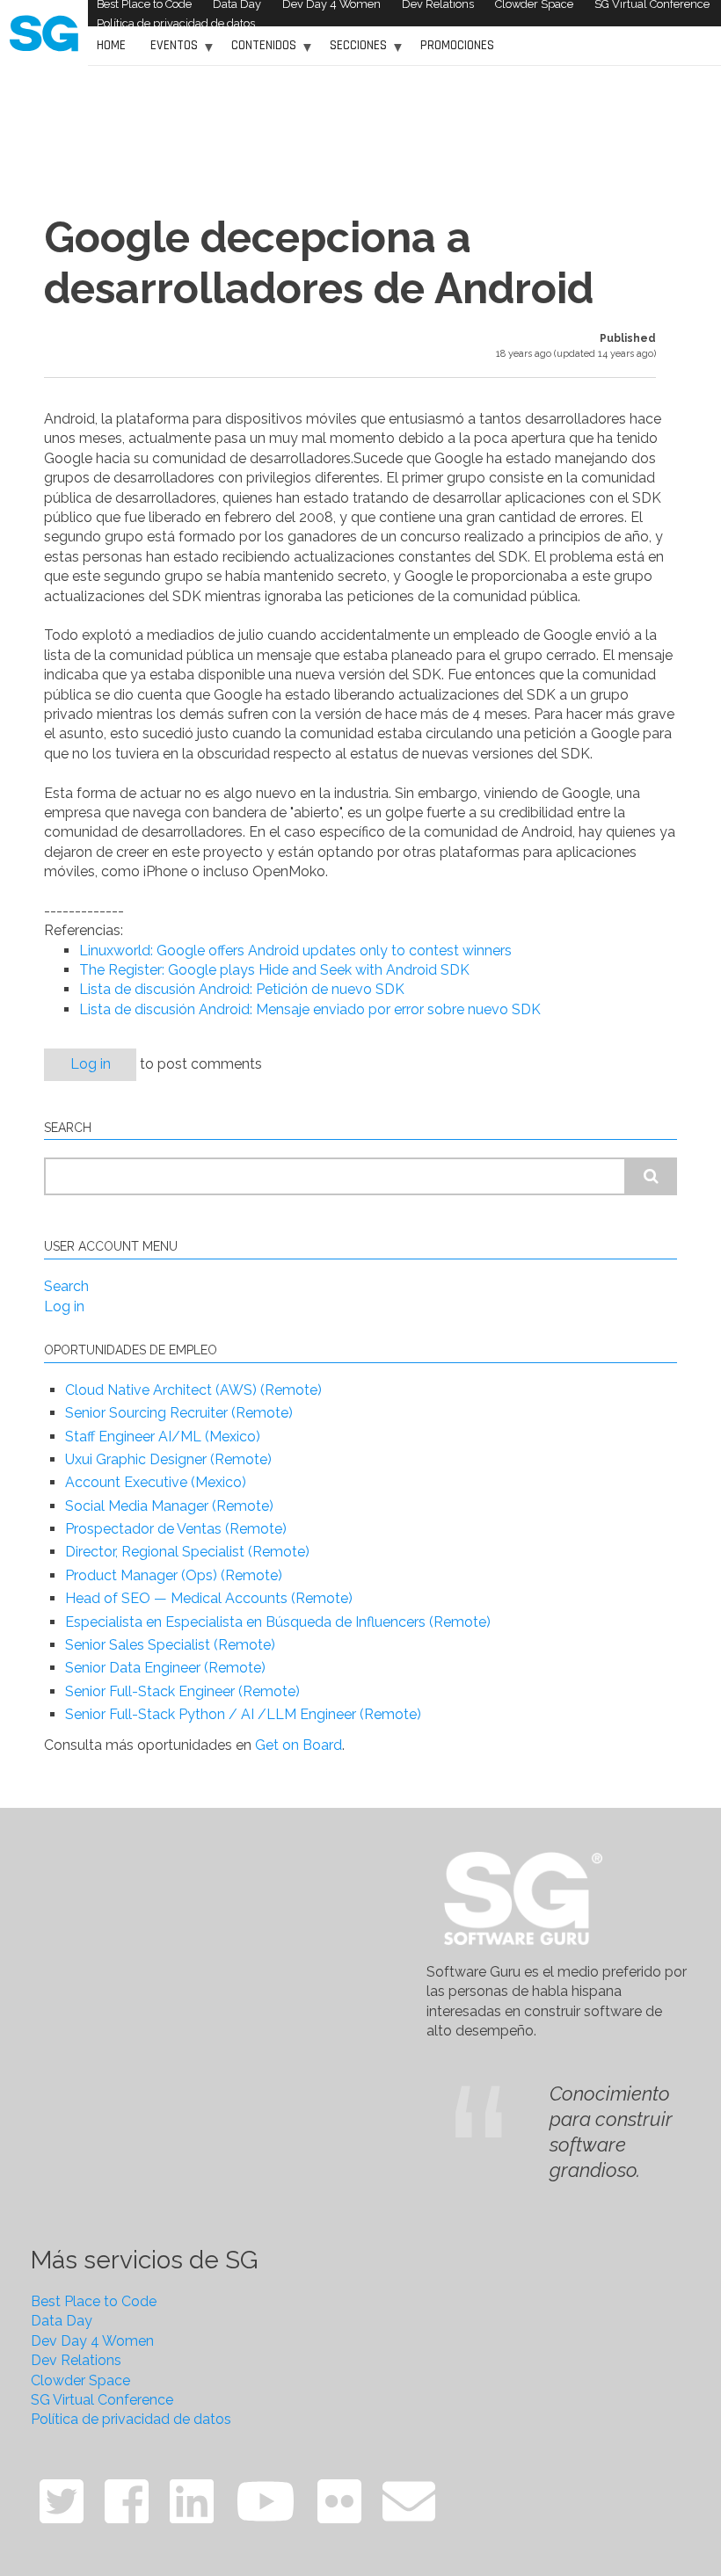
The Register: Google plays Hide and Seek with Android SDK (274, 970)
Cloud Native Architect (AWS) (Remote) (193, 1390)
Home (111, 45)
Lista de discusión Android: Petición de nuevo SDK (242, 989)
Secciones (354, 51)
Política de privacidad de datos (176, 23)
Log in (91, 1064)
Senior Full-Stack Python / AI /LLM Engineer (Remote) (243, 1714)
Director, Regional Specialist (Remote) (187, 1552)
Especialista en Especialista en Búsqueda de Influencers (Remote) (278, 1622)
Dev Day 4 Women (92, 2341)
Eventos (170, 51)
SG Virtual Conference (102, 2400)
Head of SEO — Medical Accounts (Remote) (209, 1598)
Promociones (457, 45)
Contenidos (259, 51)
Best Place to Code (94, 2301)
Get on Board (299, 1745)
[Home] (44, 32)
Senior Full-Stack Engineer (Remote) (182, 1691)
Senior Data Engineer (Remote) (165, 1668)
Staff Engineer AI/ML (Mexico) (163, 1437)
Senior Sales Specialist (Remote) (170, 1645)
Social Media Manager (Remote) (169, 1506)
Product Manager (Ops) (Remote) (174, 1575)
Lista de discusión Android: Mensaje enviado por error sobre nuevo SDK (310, 1009)
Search (66, 1286)
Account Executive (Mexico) (156, 1482)
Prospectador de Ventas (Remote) (176, 1529)
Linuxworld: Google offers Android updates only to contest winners (295, 951)
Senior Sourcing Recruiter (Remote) (179, 1413)
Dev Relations (76, 2360)
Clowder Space (80, 2380)
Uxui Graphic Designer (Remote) (168, 1459)
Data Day (62, 2321)
